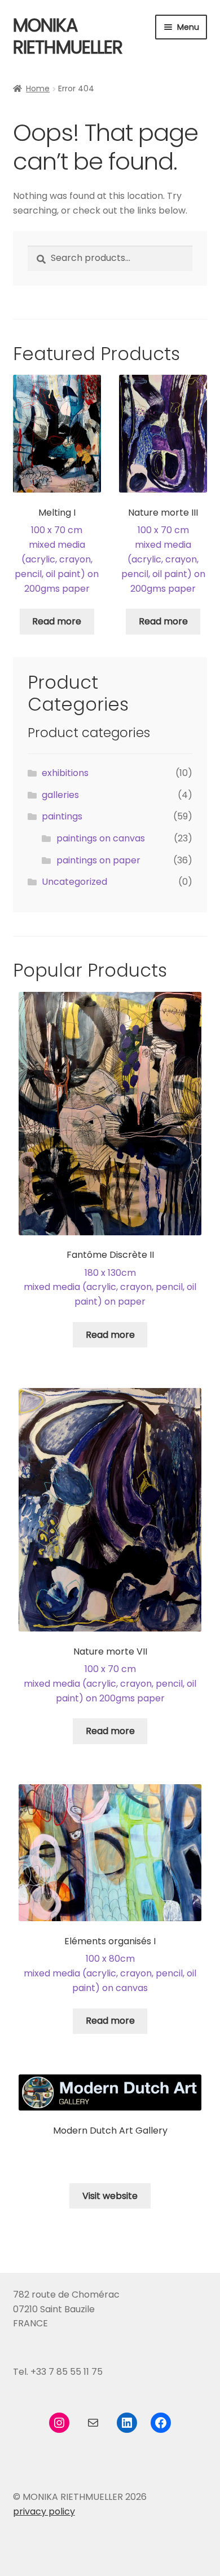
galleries (60, 795)
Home (38, 88)
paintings (62, 816)
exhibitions (65, 773)
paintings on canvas (101, 838)
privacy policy (44, 2511)
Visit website (110, 2196)
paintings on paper (98, 860)
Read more (57, 621)
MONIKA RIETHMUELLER (68, 36)
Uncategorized (74, 882)
